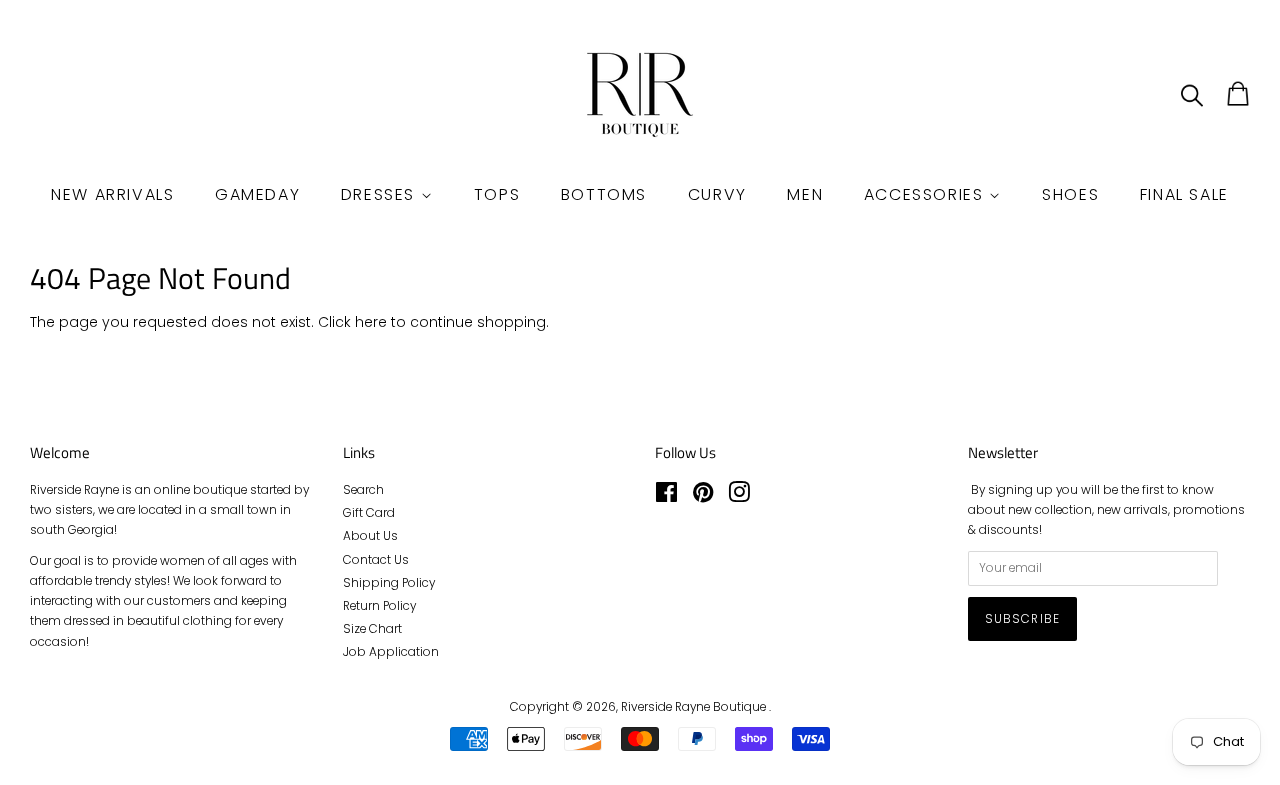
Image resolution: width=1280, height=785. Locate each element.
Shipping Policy (389, 583)
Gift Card (369, 513)
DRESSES (381, 194)
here (371, 322)
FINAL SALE (1184, 194)
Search (363, 490)
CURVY (717, 194)
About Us (370, 536)
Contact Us (376, 560)
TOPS (497, 194)
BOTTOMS (604, 194)
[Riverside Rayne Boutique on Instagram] (739, 497)
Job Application (391, 652)
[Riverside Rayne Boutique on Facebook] (666, 497)
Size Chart (372, 629)
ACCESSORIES (926, 194)
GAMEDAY (257, 194)
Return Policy (379, 606)
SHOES (1070, 194)
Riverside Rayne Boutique (695, 707)
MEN (805, 194)
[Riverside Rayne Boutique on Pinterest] (703, 497)
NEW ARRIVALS (112, 194)
